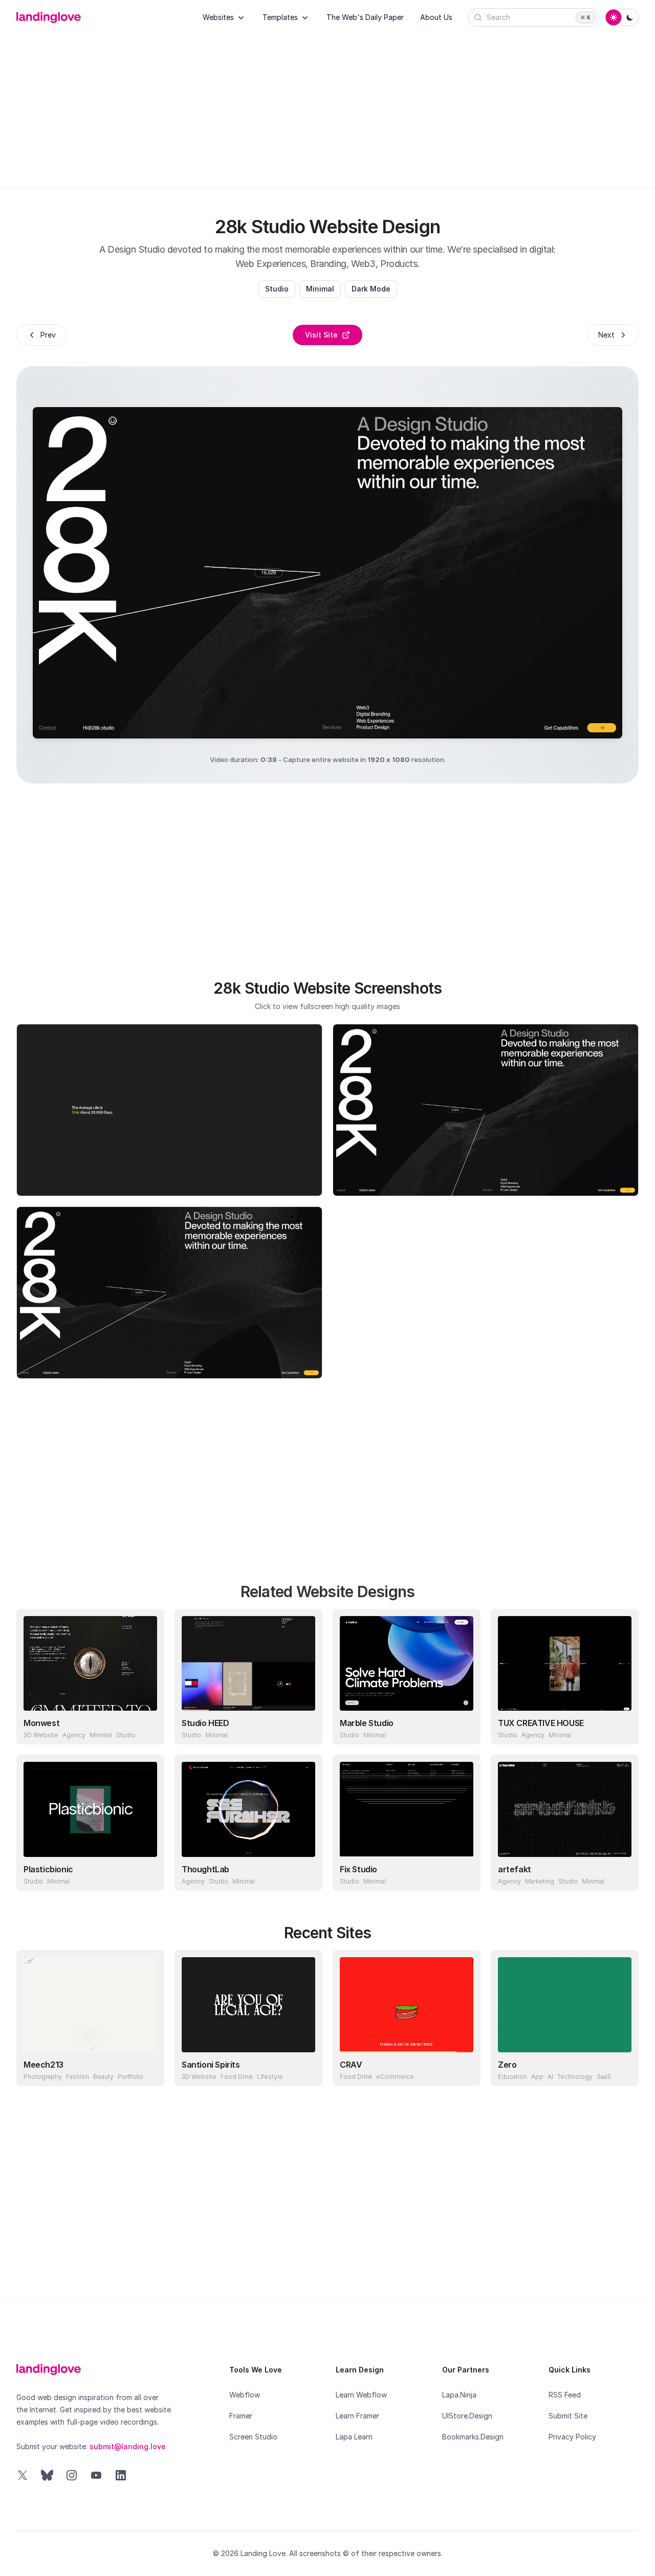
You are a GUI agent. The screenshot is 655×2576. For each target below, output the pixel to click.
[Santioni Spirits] (248, 2005)
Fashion (78, 2077)
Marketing (540, 1881)
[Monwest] (90, 1664)
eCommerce (395, 2077)
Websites (218, 17)
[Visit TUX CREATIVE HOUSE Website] (621, 1727)
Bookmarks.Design (473, 2437)
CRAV (351, 2065)
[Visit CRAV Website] (463, 2069)
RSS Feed (565, 2395)
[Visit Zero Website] (621, 2069)
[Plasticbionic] (90, 1809)
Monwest (41, 1723)
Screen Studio (253, 2437)
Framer (241, 2416)
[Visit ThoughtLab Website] (305, 1873)
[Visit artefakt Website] (621, 1873)
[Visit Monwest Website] (147, 1727)
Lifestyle (270, 2077)
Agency (74, 1735)
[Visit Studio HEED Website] (305, 1727)
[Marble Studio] (407, 1664)
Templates (280, 17)
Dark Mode (371, 289)
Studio (277, 289)
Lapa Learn (354, 2437)
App (537, 2077)
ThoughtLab (205, 1869)
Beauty (103, 2077)
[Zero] (565, 2005)
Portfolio (130, 2077)
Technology (575, 2077)
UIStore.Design (467, 2416)
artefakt (515, 1869)
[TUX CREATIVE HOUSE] (565, 1664)
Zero (507, 2065)
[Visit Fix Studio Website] (463, 1873)
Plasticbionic (48, 1869)
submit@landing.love (128, 2446)
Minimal (320, 289)
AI (550, 2077)
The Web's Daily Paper (365, 17)
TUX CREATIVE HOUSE (541, 1723)
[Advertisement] (327, 103)
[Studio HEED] (248, 1664)
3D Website (41, 1735)
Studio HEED (205, 1723)
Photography (43, 2077)
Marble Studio (367, 1723)
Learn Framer (357, 2416)
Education (512, 2077)
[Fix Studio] (407, 1809)
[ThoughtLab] (248, 1809)
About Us (436, 17)
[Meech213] (90, 2005)
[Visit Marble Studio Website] (463, 1727)
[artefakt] (565, 1809)
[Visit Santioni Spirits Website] (305, 2069)
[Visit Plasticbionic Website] (147, 1873)
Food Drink (237, 2077)
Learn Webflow (361, 2395)
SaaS (604, 2077)
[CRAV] (407, 2005)
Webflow (245, 2395)
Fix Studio (358, 1869)
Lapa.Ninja (459, 2395)
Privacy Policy (572, 2437)
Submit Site (568, 2416)
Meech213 (43, 2065)
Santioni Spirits (211, 2065)
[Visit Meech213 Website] (147, 2069)
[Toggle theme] (622, 17)
